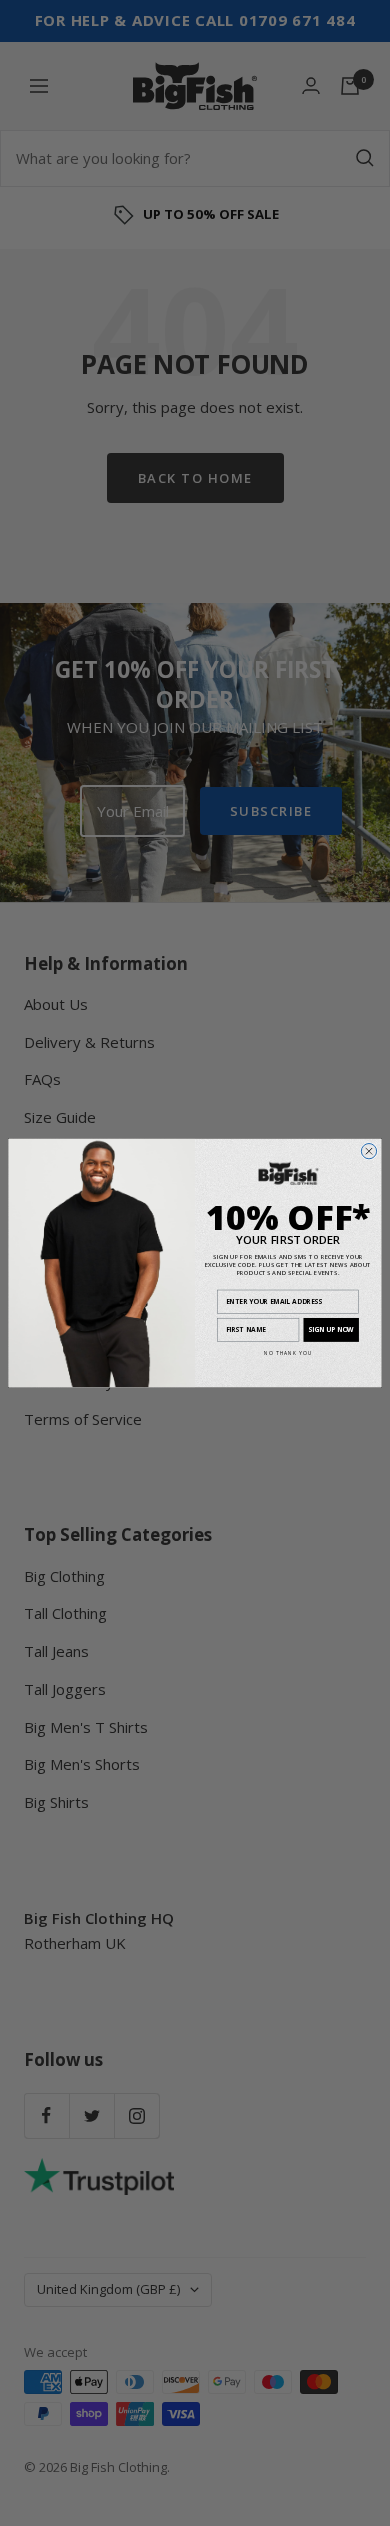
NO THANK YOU (288, 1353)
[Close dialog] (368, 1150)
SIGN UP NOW (331, 1329)
